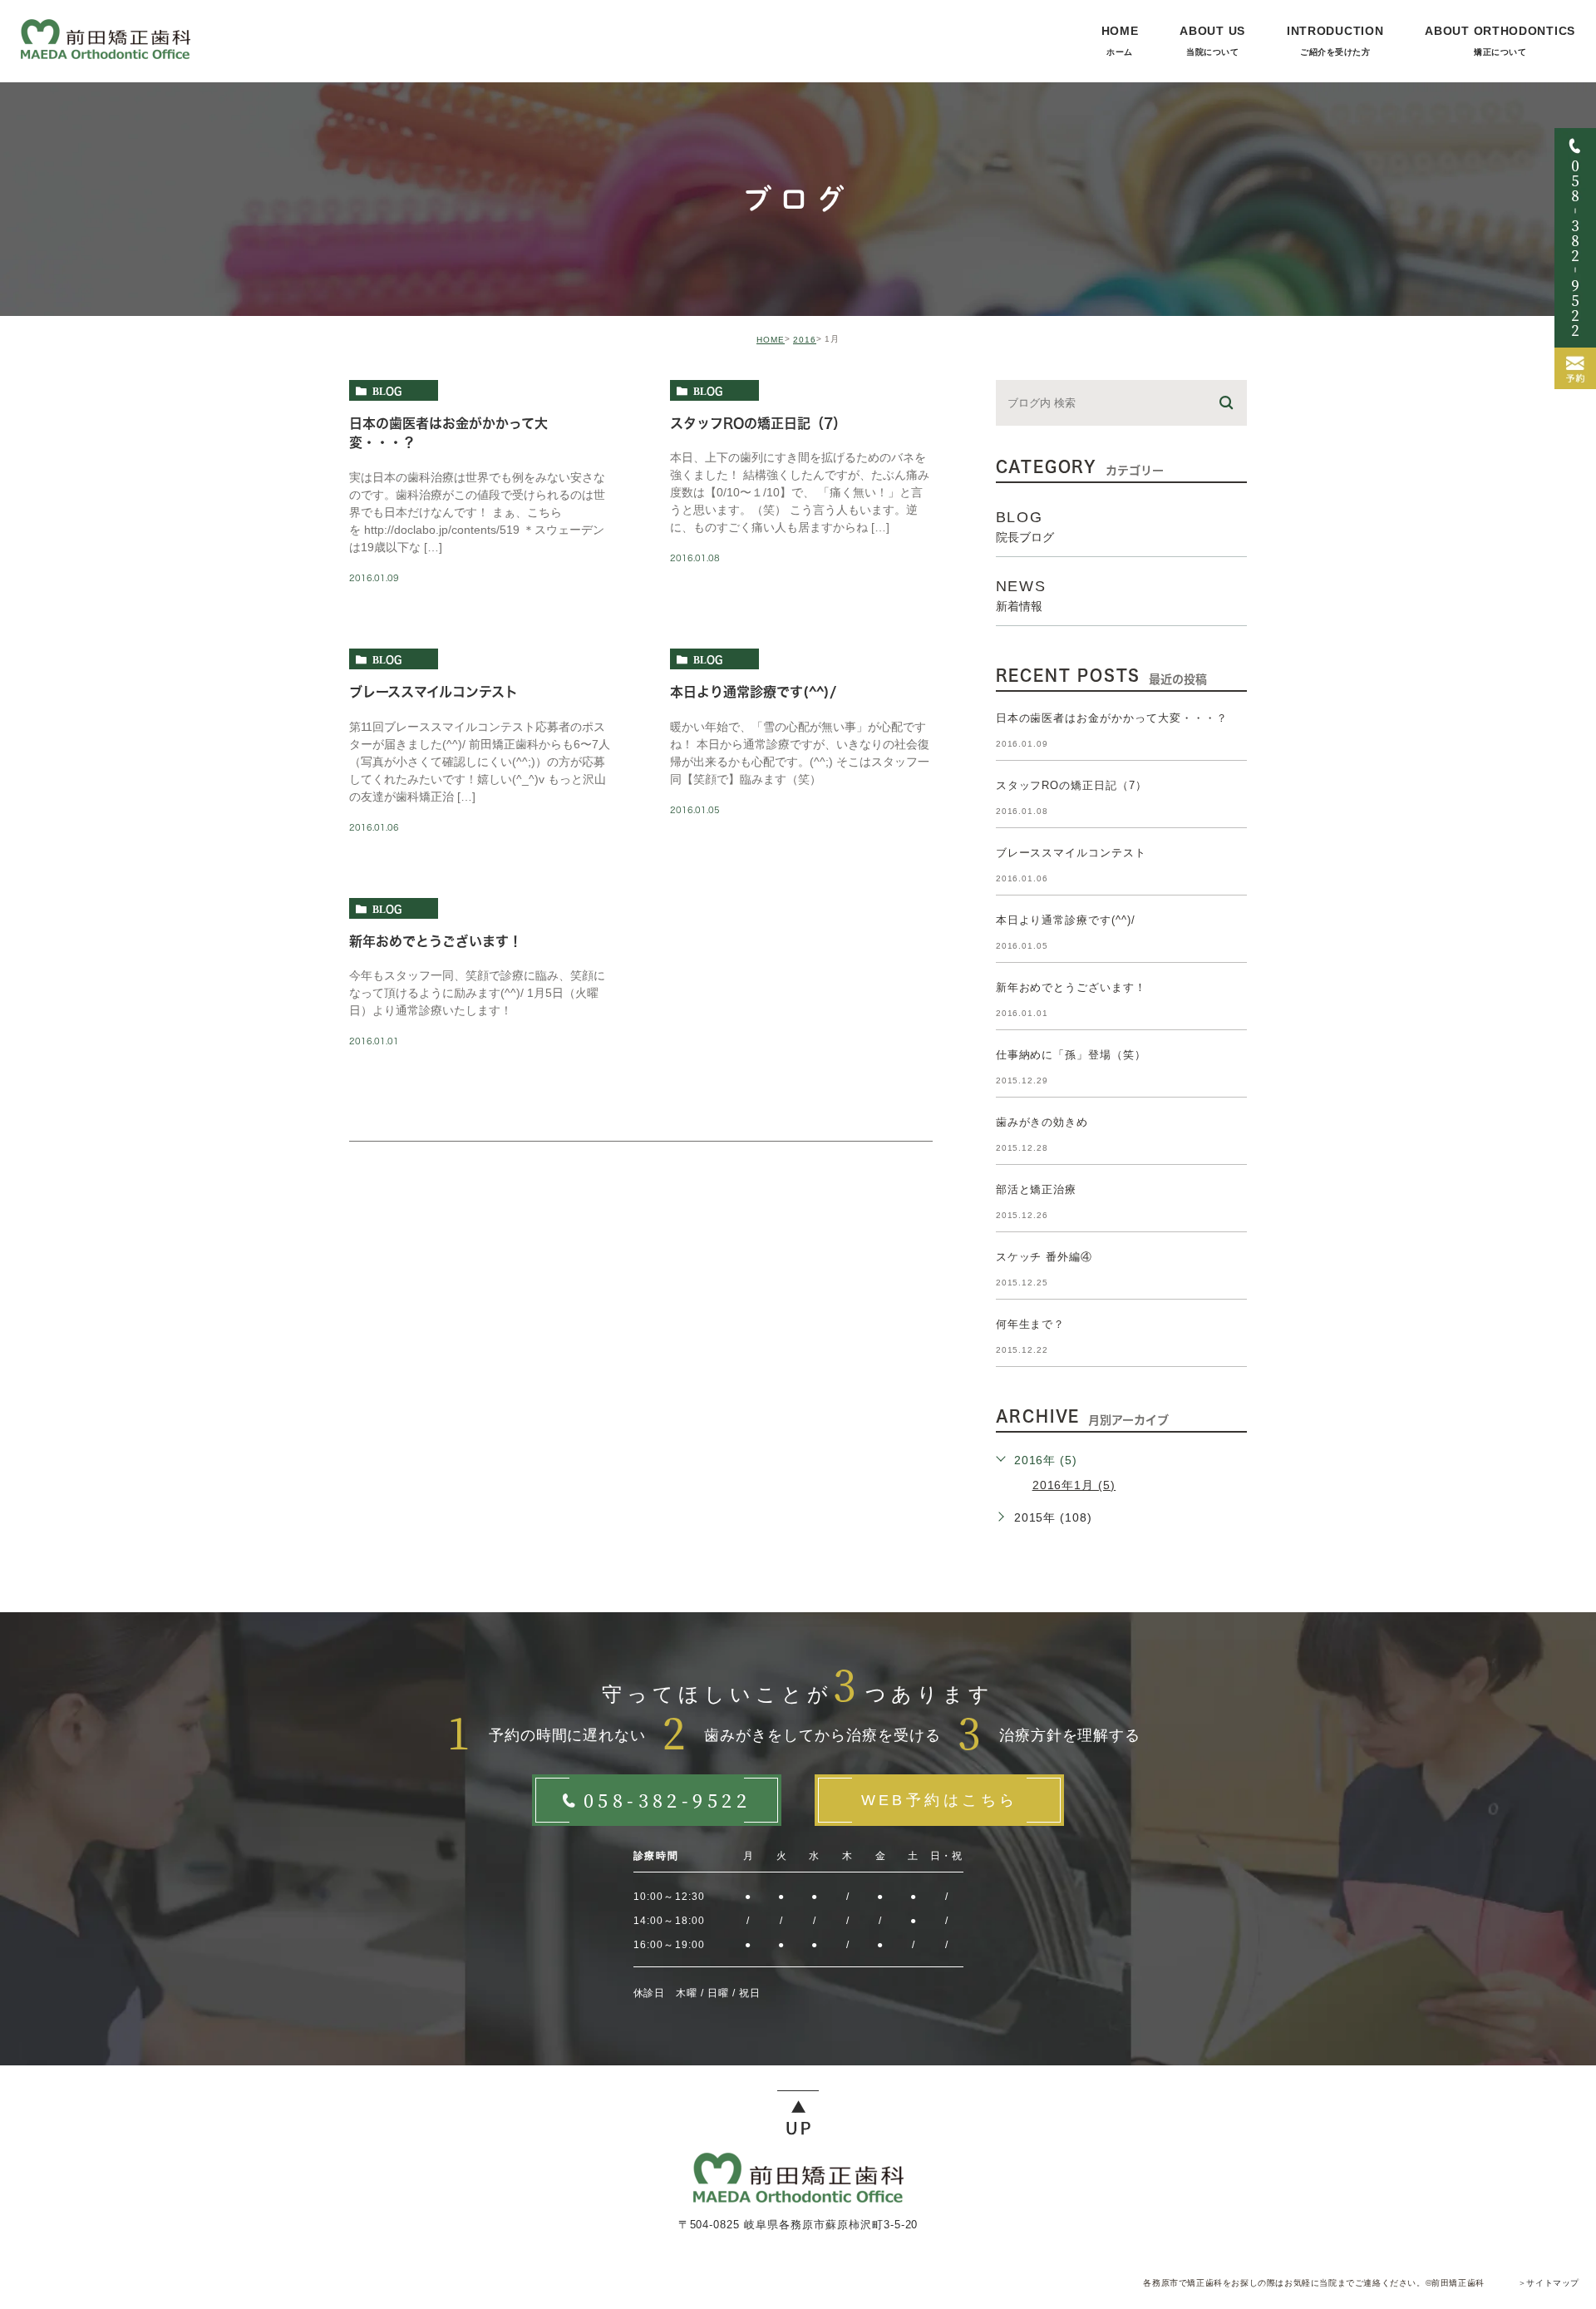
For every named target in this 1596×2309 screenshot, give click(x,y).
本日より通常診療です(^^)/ (753, 692)
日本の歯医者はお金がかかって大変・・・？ (1112, 718)
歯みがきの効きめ (1042, 1122)
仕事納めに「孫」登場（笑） (1071, 1055)
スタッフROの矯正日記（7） (758, 423)
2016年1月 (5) (1074, 1485)
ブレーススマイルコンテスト (433, 692)
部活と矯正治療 (1037, 1189)
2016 (805, 340)
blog (387, 391)
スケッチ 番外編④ (1044, 1257)
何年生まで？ (1031, 1324)
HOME (771, 340)
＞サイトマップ (1549, 2283)
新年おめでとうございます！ (436, 941)
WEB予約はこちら (940, 1800)
